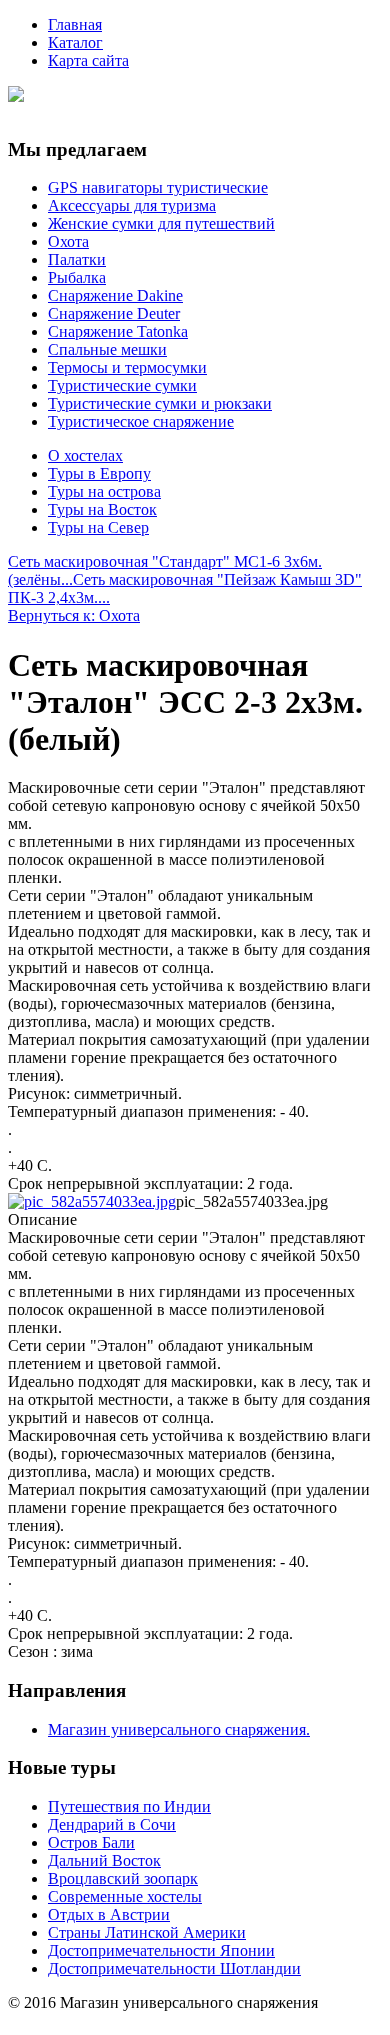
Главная (75, 24)
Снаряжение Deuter (114, 313)
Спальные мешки (107, 349)
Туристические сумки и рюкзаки (160, 403)
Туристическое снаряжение (141, 421)
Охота (68, 241)
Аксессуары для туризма (132, 205)
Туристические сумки (122, 385)
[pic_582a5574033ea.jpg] (92, 1201)
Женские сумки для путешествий (161, 223)
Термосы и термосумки (127, 367)
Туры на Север (98, 527)
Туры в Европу (99, 473)
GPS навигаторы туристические (158, 187)
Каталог (75, 42)
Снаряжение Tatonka (118, 331)
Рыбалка (77, 277)
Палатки (77, 259)
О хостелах (85, 455)
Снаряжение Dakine (115, 295)
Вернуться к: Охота (74, 615)
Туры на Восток (102, 509)
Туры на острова (104, 491)
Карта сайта (88, 60)
